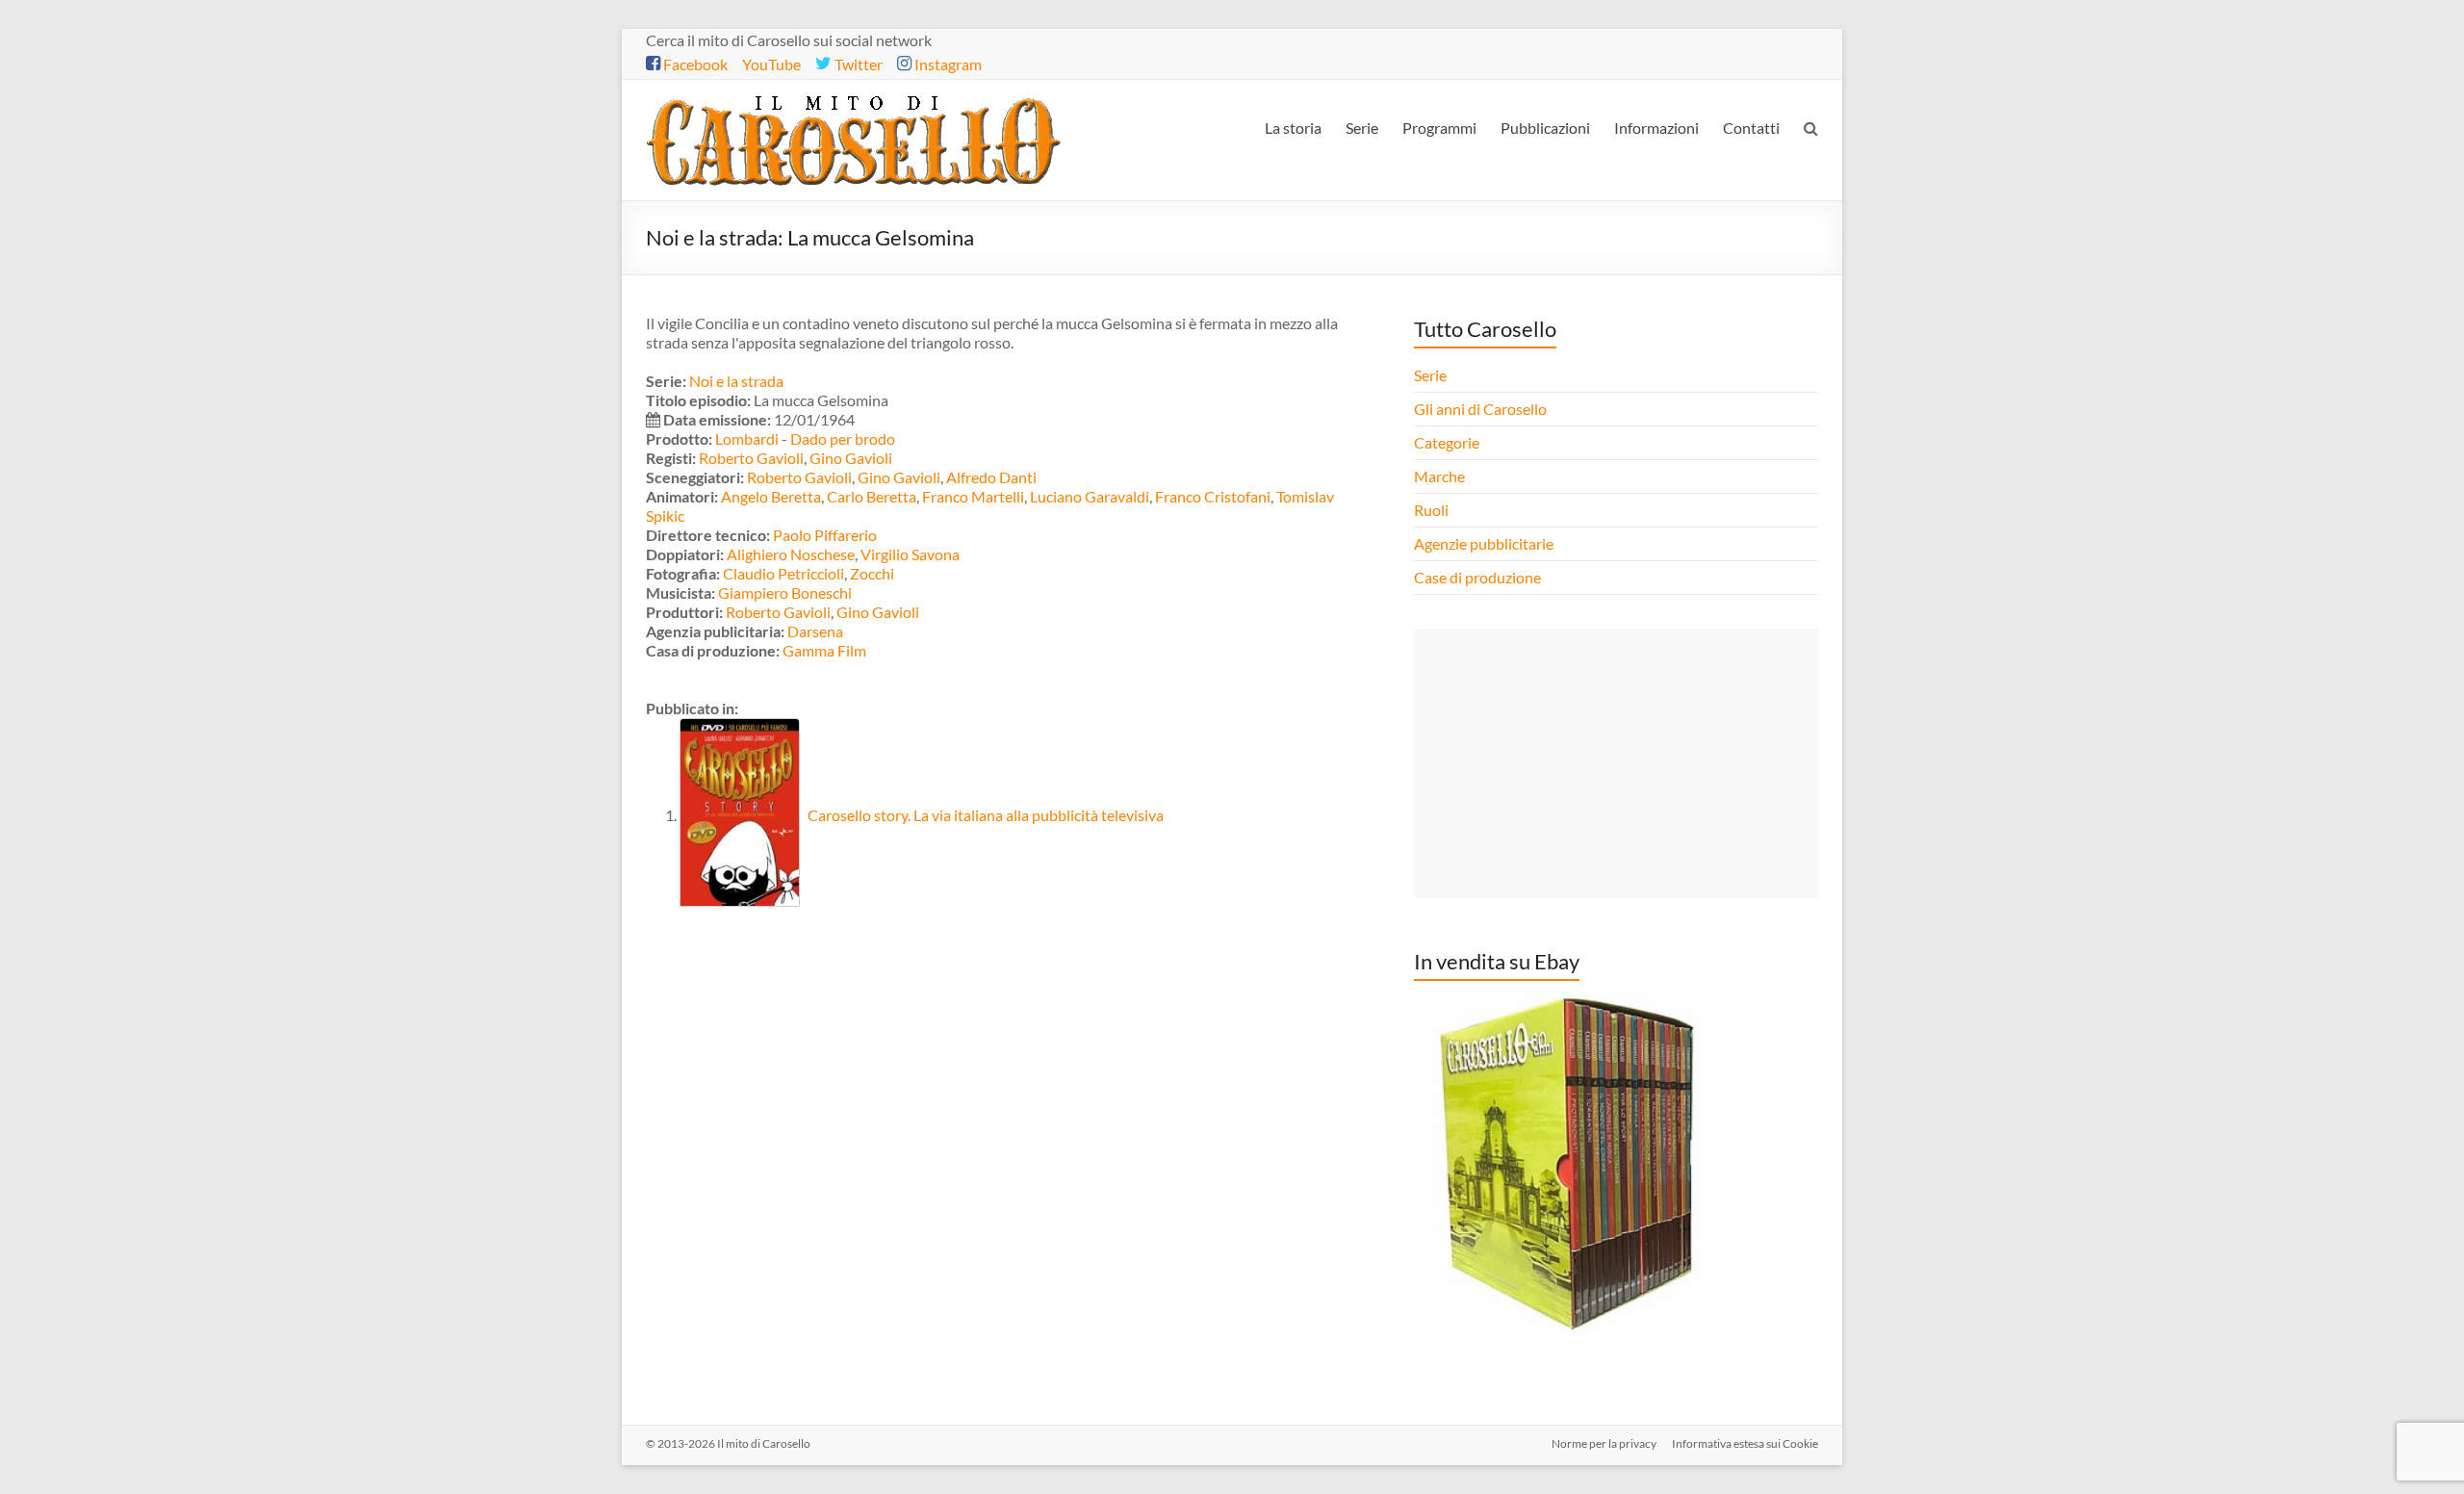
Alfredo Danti (991, 477)
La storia (1293, 128)
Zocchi (872, 573)
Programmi (1439, 128)
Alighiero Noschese (791, 554)
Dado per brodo (843, 438)
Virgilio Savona (910, 554)
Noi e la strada (736, 381)
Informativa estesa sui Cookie (1745, 1443)
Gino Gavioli (851, 458)
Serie (1362, 128)
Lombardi (747, 438)
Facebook (694, 64)
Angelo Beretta (771, 496)
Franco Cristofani (1213, 496)
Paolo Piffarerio (825, 535)
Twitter (857, 64)
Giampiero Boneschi (785, 592)
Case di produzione (1479, 577)
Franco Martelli (973, 496)
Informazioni (1656, 128)
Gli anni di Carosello (1480, 409)
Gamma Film (824, 650)
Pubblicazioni (1545, 128)
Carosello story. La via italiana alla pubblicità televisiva (984, 815)
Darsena (815, 631)
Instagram (947, 64)
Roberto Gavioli (751, 458)
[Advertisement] (1616, 763)
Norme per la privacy (1604, 1443)
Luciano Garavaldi (1090, 496)
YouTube (771, 64)
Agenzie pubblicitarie (1485, 543)
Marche (1439, 476)
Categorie (1448, 442)
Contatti (1751, 128)
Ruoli (1431, 510)
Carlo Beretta (872, 496)
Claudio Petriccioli (783, 573)
